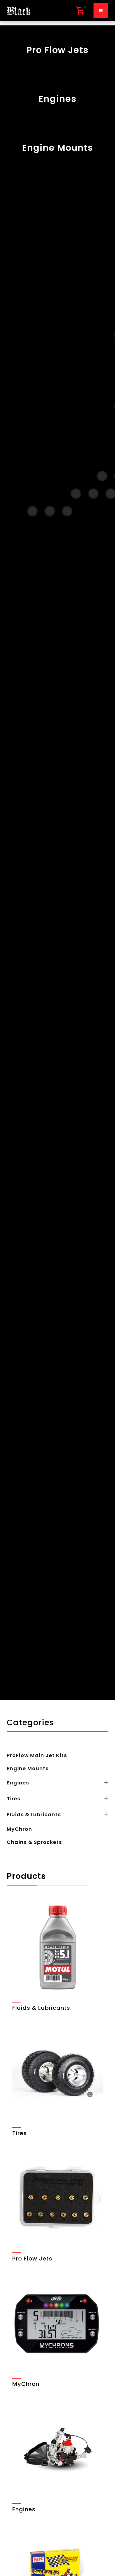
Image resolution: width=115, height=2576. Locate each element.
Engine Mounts (28, 1768)
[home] (18, 11)
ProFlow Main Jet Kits (37, 1755)
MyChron (19, 1829)
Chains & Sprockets (34, 1842)
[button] (80, 11)
